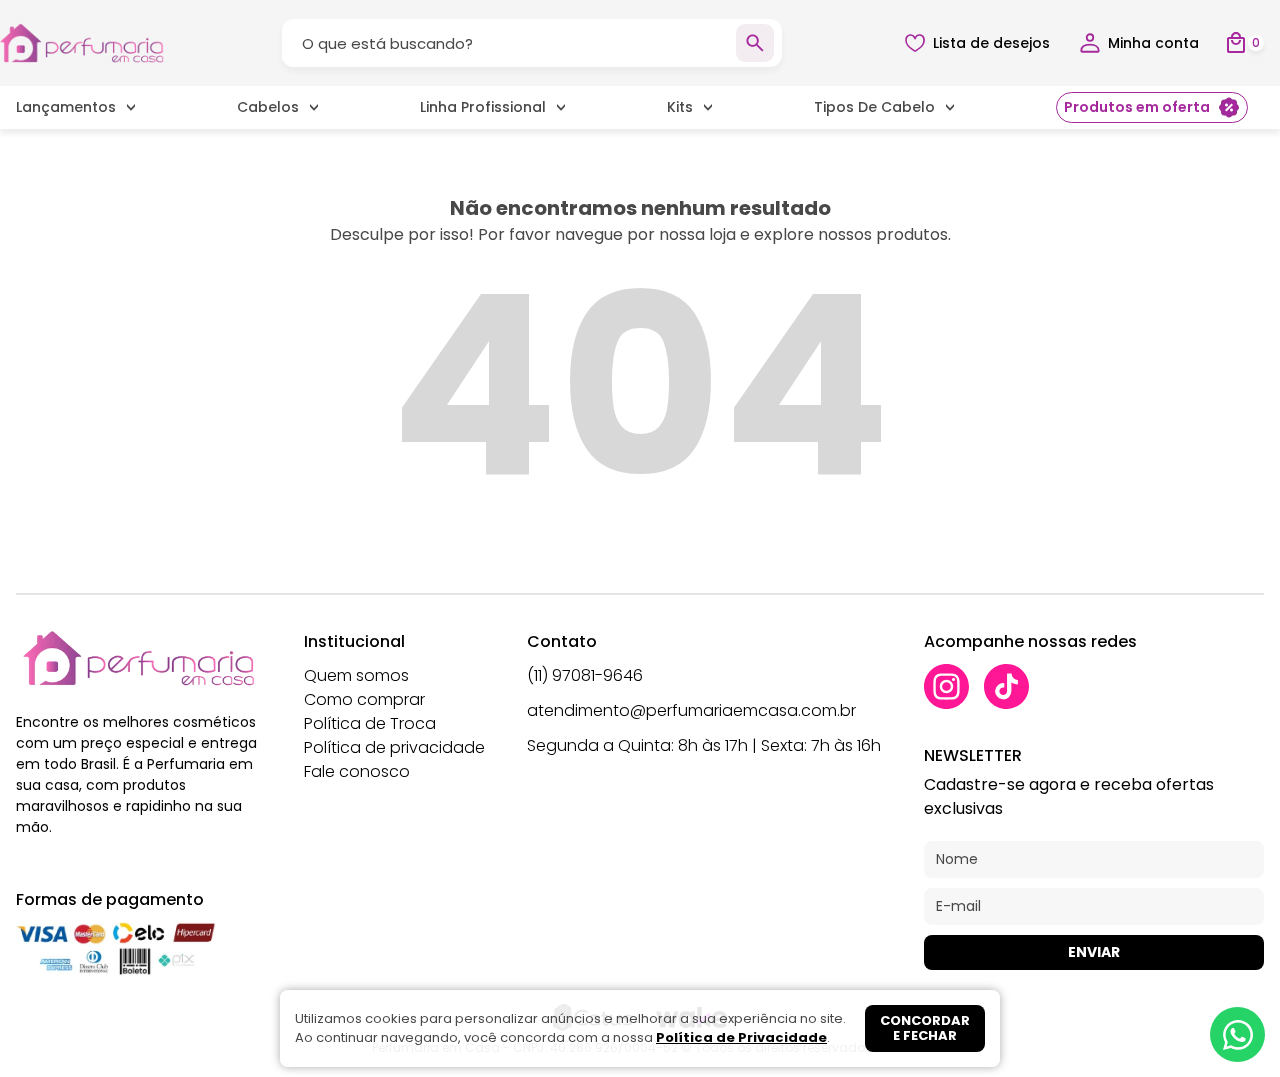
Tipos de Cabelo (874, 107)
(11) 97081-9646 (585, 675)
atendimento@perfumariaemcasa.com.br (691, 710)
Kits (680, 107)
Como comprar (364, 699)
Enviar (1094, 952)
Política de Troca (370, 723)
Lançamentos (66, 107)
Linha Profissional (483, 107)
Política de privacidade (394, 747)
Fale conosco (357, 771)
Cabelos (268, 107)
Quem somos (356, 675)
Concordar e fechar (925, 1028)
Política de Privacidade (741, 1037)
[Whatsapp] (1237, 1034)
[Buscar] (755, 43)
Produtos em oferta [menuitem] (1137, 107)
